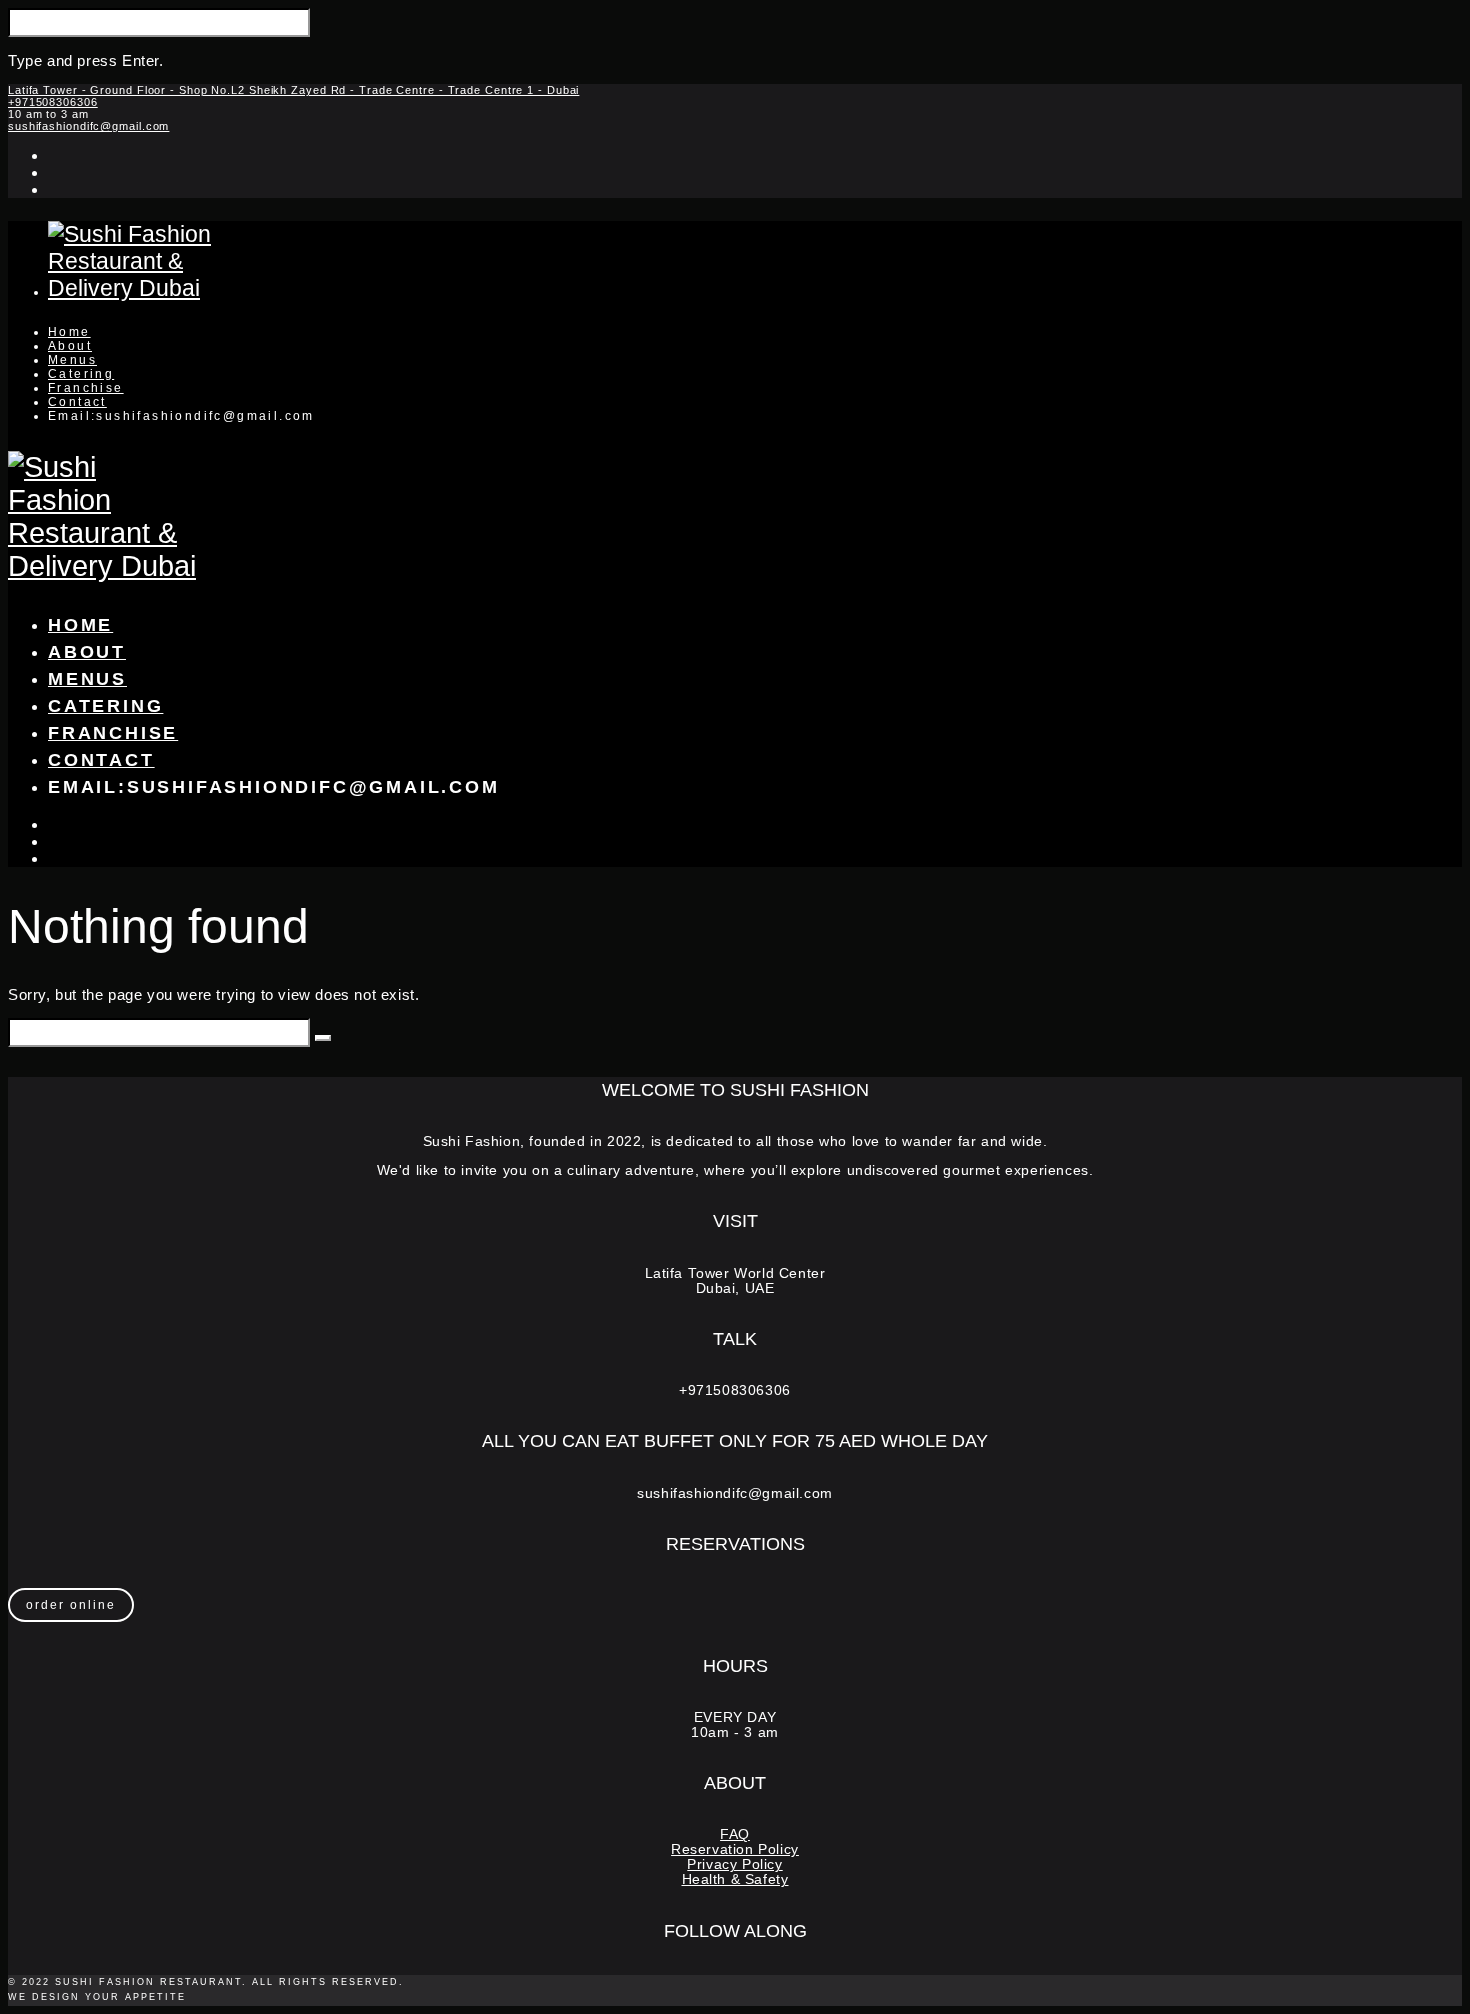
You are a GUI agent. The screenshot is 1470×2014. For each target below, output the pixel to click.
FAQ (735, 1834)
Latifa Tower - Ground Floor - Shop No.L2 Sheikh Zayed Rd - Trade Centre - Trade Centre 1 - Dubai (293, 90)
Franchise (86, 388)
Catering (81, 374)
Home (69, 332)
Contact (77, 402)
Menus (72, 360)
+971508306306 (53, 102)
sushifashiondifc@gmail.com (88, 126)
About (70, 346)
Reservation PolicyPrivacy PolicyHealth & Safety (735, 1864)
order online (71, 1605)
